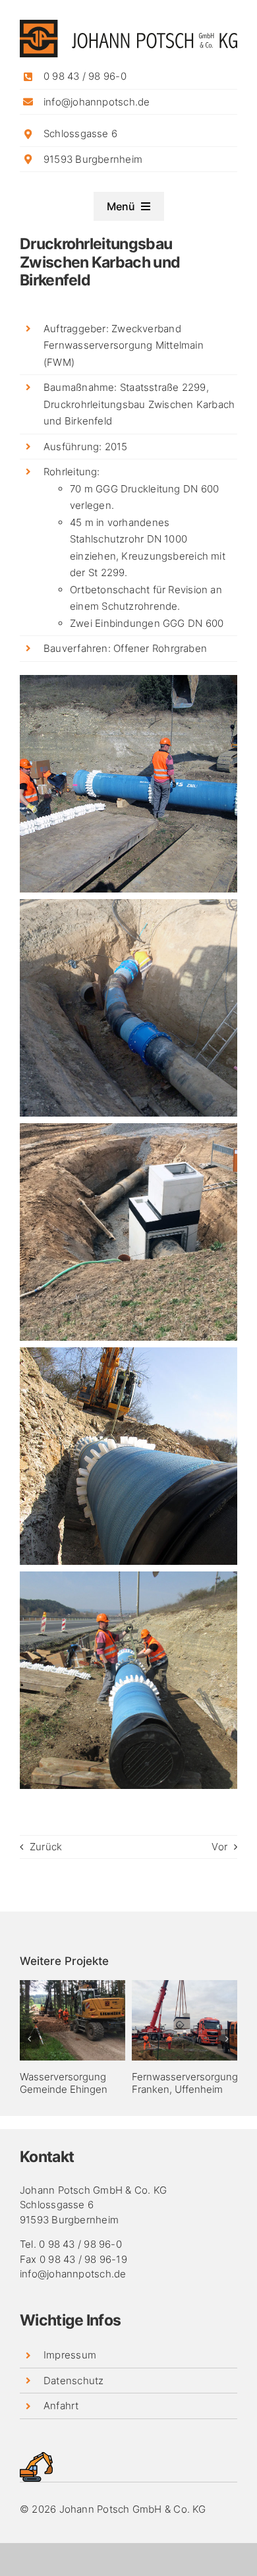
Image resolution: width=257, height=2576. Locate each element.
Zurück (46, 1847)
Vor (219, 1847)
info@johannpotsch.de (97, 102)
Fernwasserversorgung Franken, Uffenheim (185, 2083)
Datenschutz (73, 2381)
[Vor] (227, 2039)
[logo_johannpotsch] (128, 25)
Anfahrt (61, 2406)
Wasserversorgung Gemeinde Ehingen (64, 2083)
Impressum (70, 2355)
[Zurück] (30, 2039)
